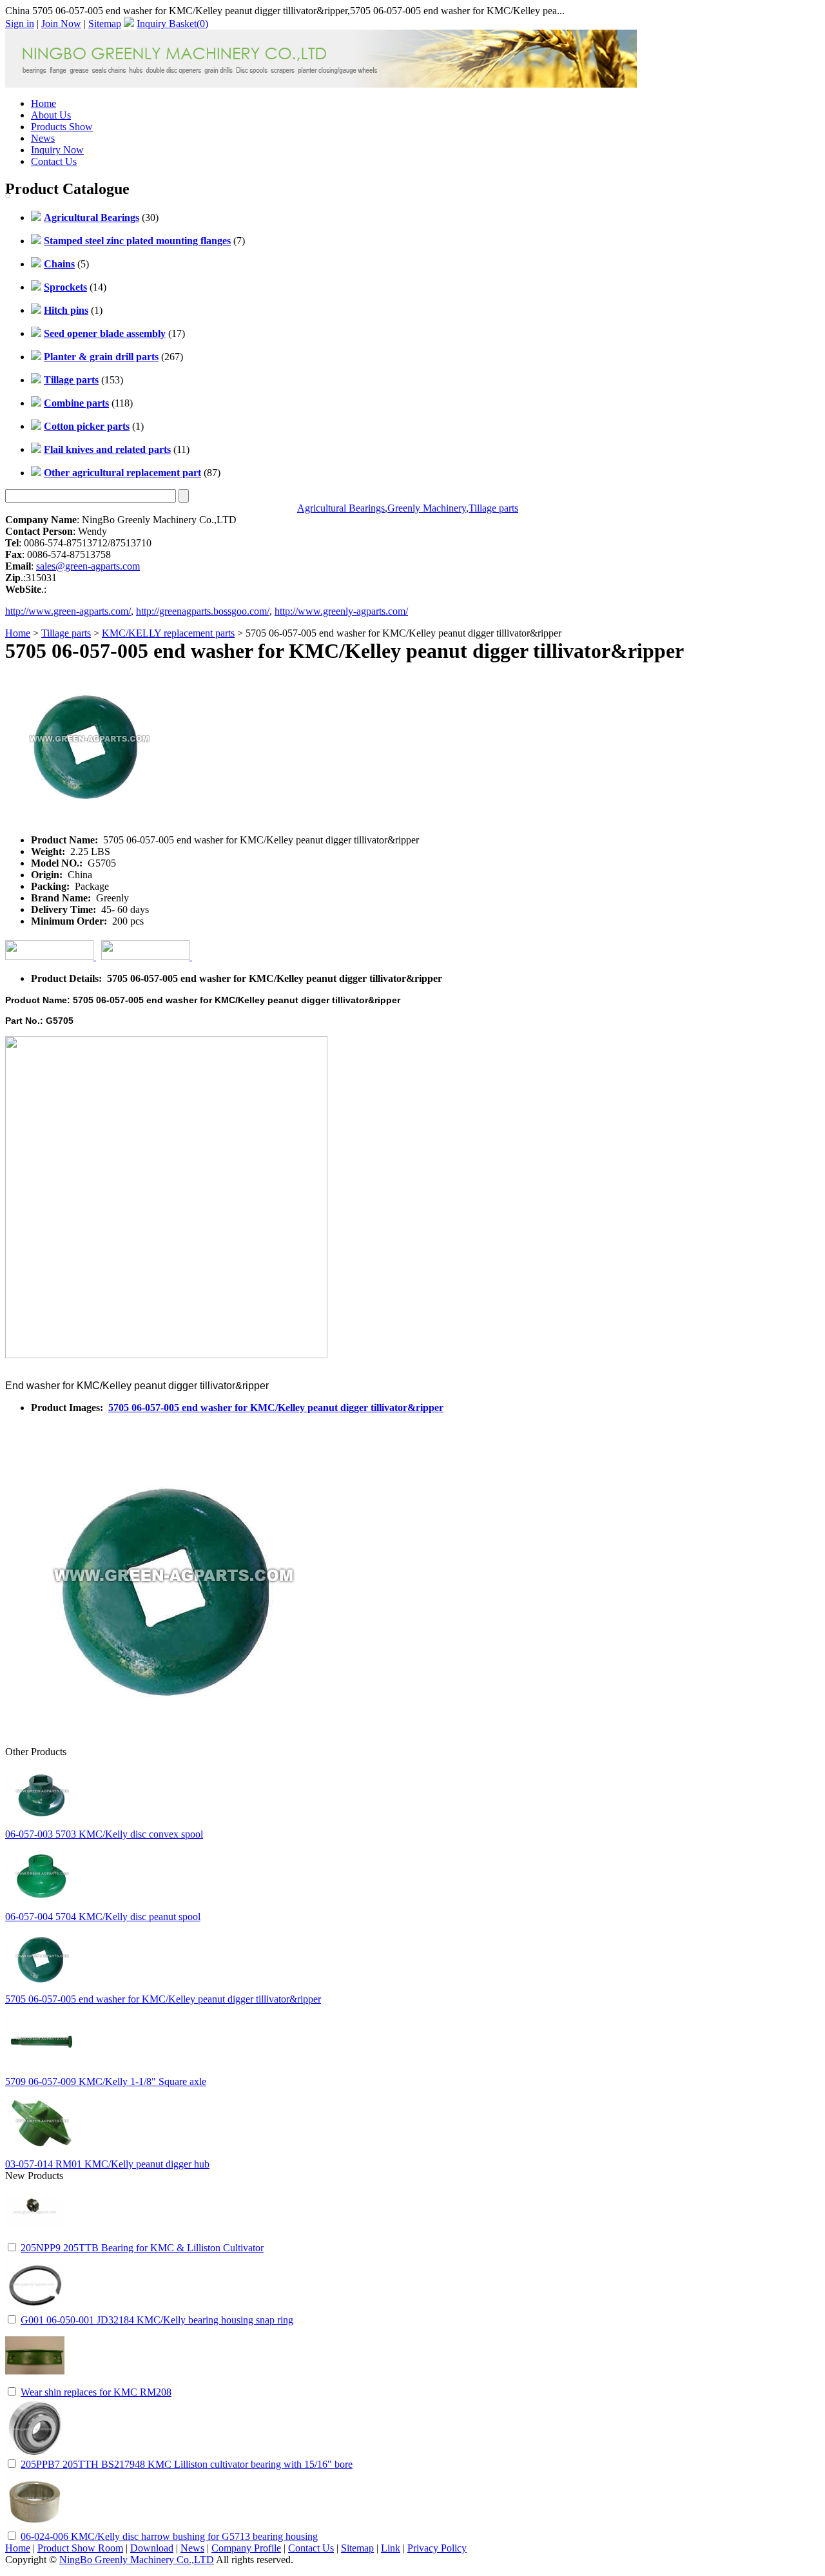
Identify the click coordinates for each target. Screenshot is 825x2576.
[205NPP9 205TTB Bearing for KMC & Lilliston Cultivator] (35, 2237)
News (43, 138)
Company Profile (246, 2548)
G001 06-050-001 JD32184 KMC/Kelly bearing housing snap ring (157, 2320)
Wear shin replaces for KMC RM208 (96, 2392)
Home (44, 103)
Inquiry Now (57, 150)
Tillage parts (493, 508)
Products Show (62, 127)
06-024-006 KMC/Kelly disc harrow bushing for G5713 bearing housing (169, 2536)
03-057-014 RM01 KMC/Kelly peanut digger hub (107, 2164)
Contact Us (54, 161)
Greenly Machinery (427, 508)
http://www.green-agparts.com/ (68, 611)
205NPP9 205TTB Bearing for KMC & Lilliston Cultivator (142, 2248)
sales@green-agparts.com (88, 566)
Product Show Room (80, 2548)
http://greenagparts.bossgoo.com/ (203, 611)
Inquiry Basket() (172, 24)
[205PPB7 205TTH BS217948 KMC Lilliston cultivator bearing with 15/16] (35, 2454)
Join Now (61, 24)
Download (152, 2548)
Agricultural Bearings (341, 508)
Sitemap (105, 24)
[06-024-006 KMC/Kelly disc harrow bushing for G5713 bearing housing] (35, 2526)
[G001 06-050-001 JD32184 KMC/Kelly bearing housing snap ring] (35, 2310)
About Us (51, 115)
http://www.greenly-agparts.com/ (341, 611)
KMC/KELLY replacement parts (168, 633)
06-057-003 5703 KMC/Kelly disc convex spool (104, 1834)
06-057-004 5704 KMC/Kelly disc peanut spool (103, 1917)
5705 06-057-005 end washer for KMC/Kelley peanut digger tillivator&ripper (276, 1408)
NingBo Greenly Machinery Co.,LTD (137, 2560)
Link (391, 2548)
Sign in (20, 24)
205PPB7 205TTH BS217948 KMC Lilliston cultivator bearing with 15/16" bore (187, 2464)
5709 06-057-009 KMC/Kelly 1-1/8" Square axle (106, 2081)
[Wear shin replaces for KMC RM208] (35, 2382)
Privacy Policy (437, 2548)
